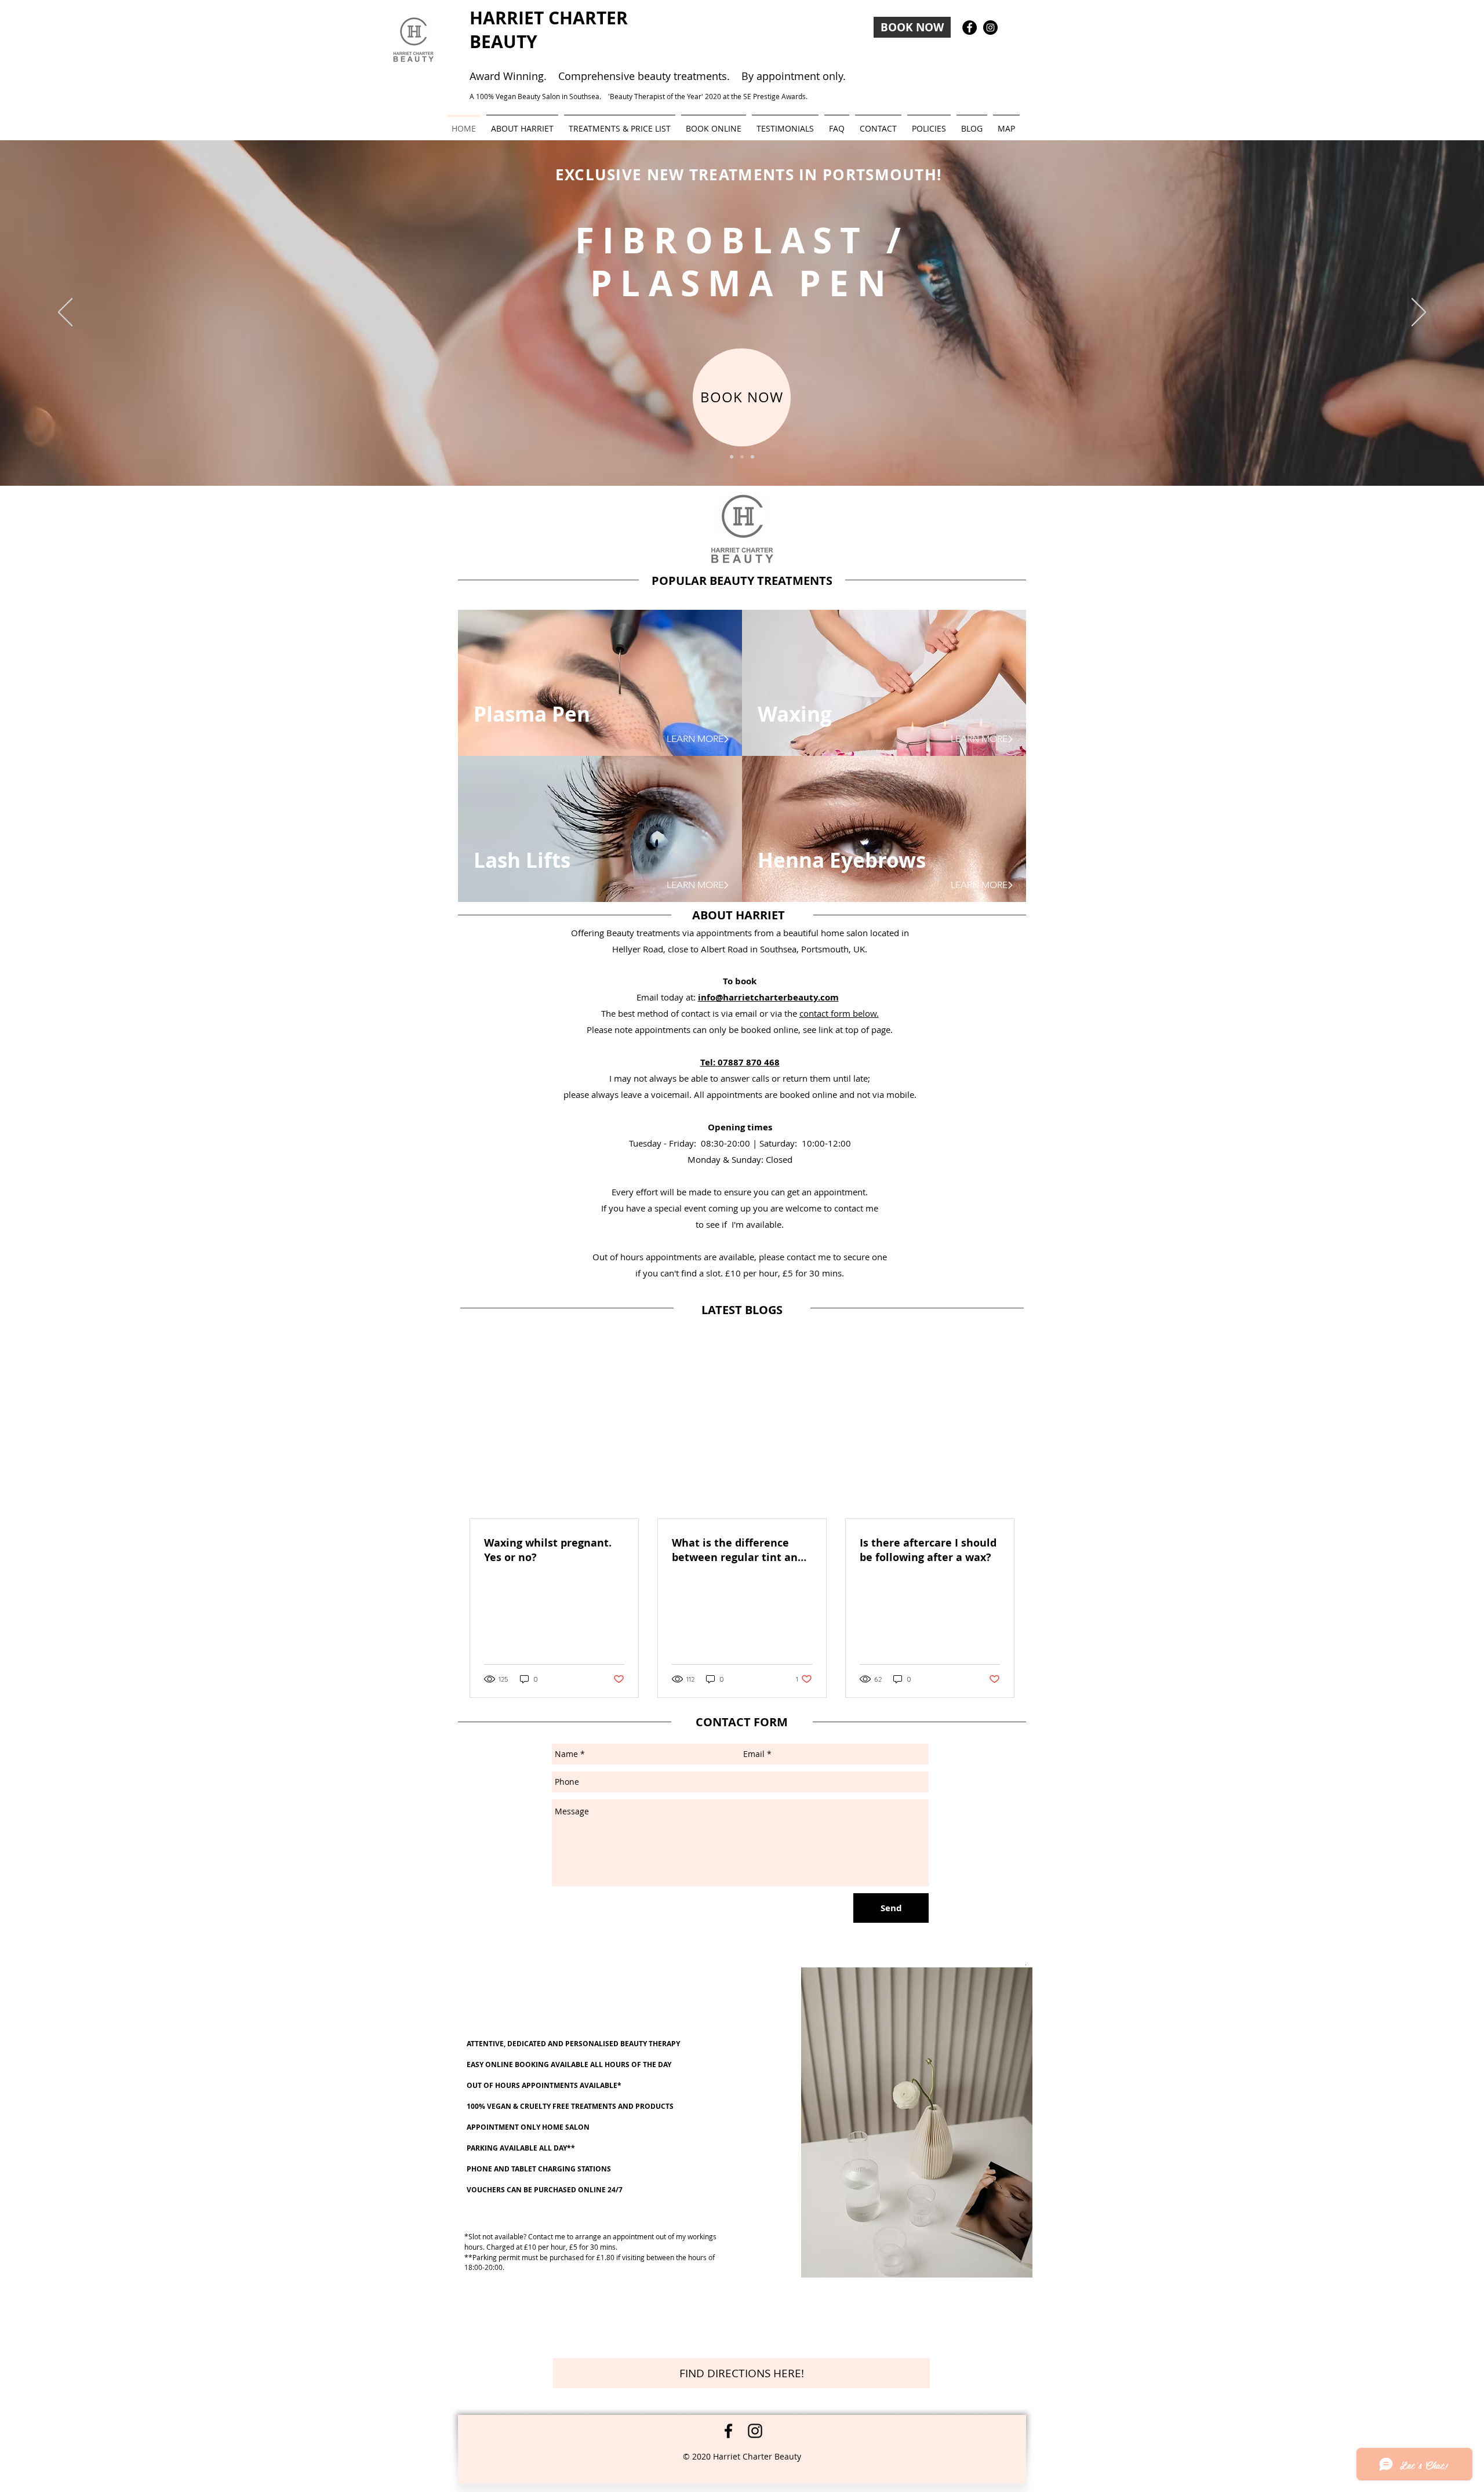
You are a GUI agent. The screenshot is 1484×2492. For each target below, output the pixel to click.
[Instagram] (755, 2431)
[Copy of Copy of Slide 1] (752, 457)
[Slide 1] (732, 457)
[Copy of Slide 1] (742, 457)
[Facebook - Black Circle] (970, 28)
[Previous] (65, 313)
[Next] (1419, 313)
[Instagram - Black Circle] (990, 28)
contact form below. (839, 1013)
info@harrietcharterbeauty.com (768, 997)
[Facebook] (728, 2431)
